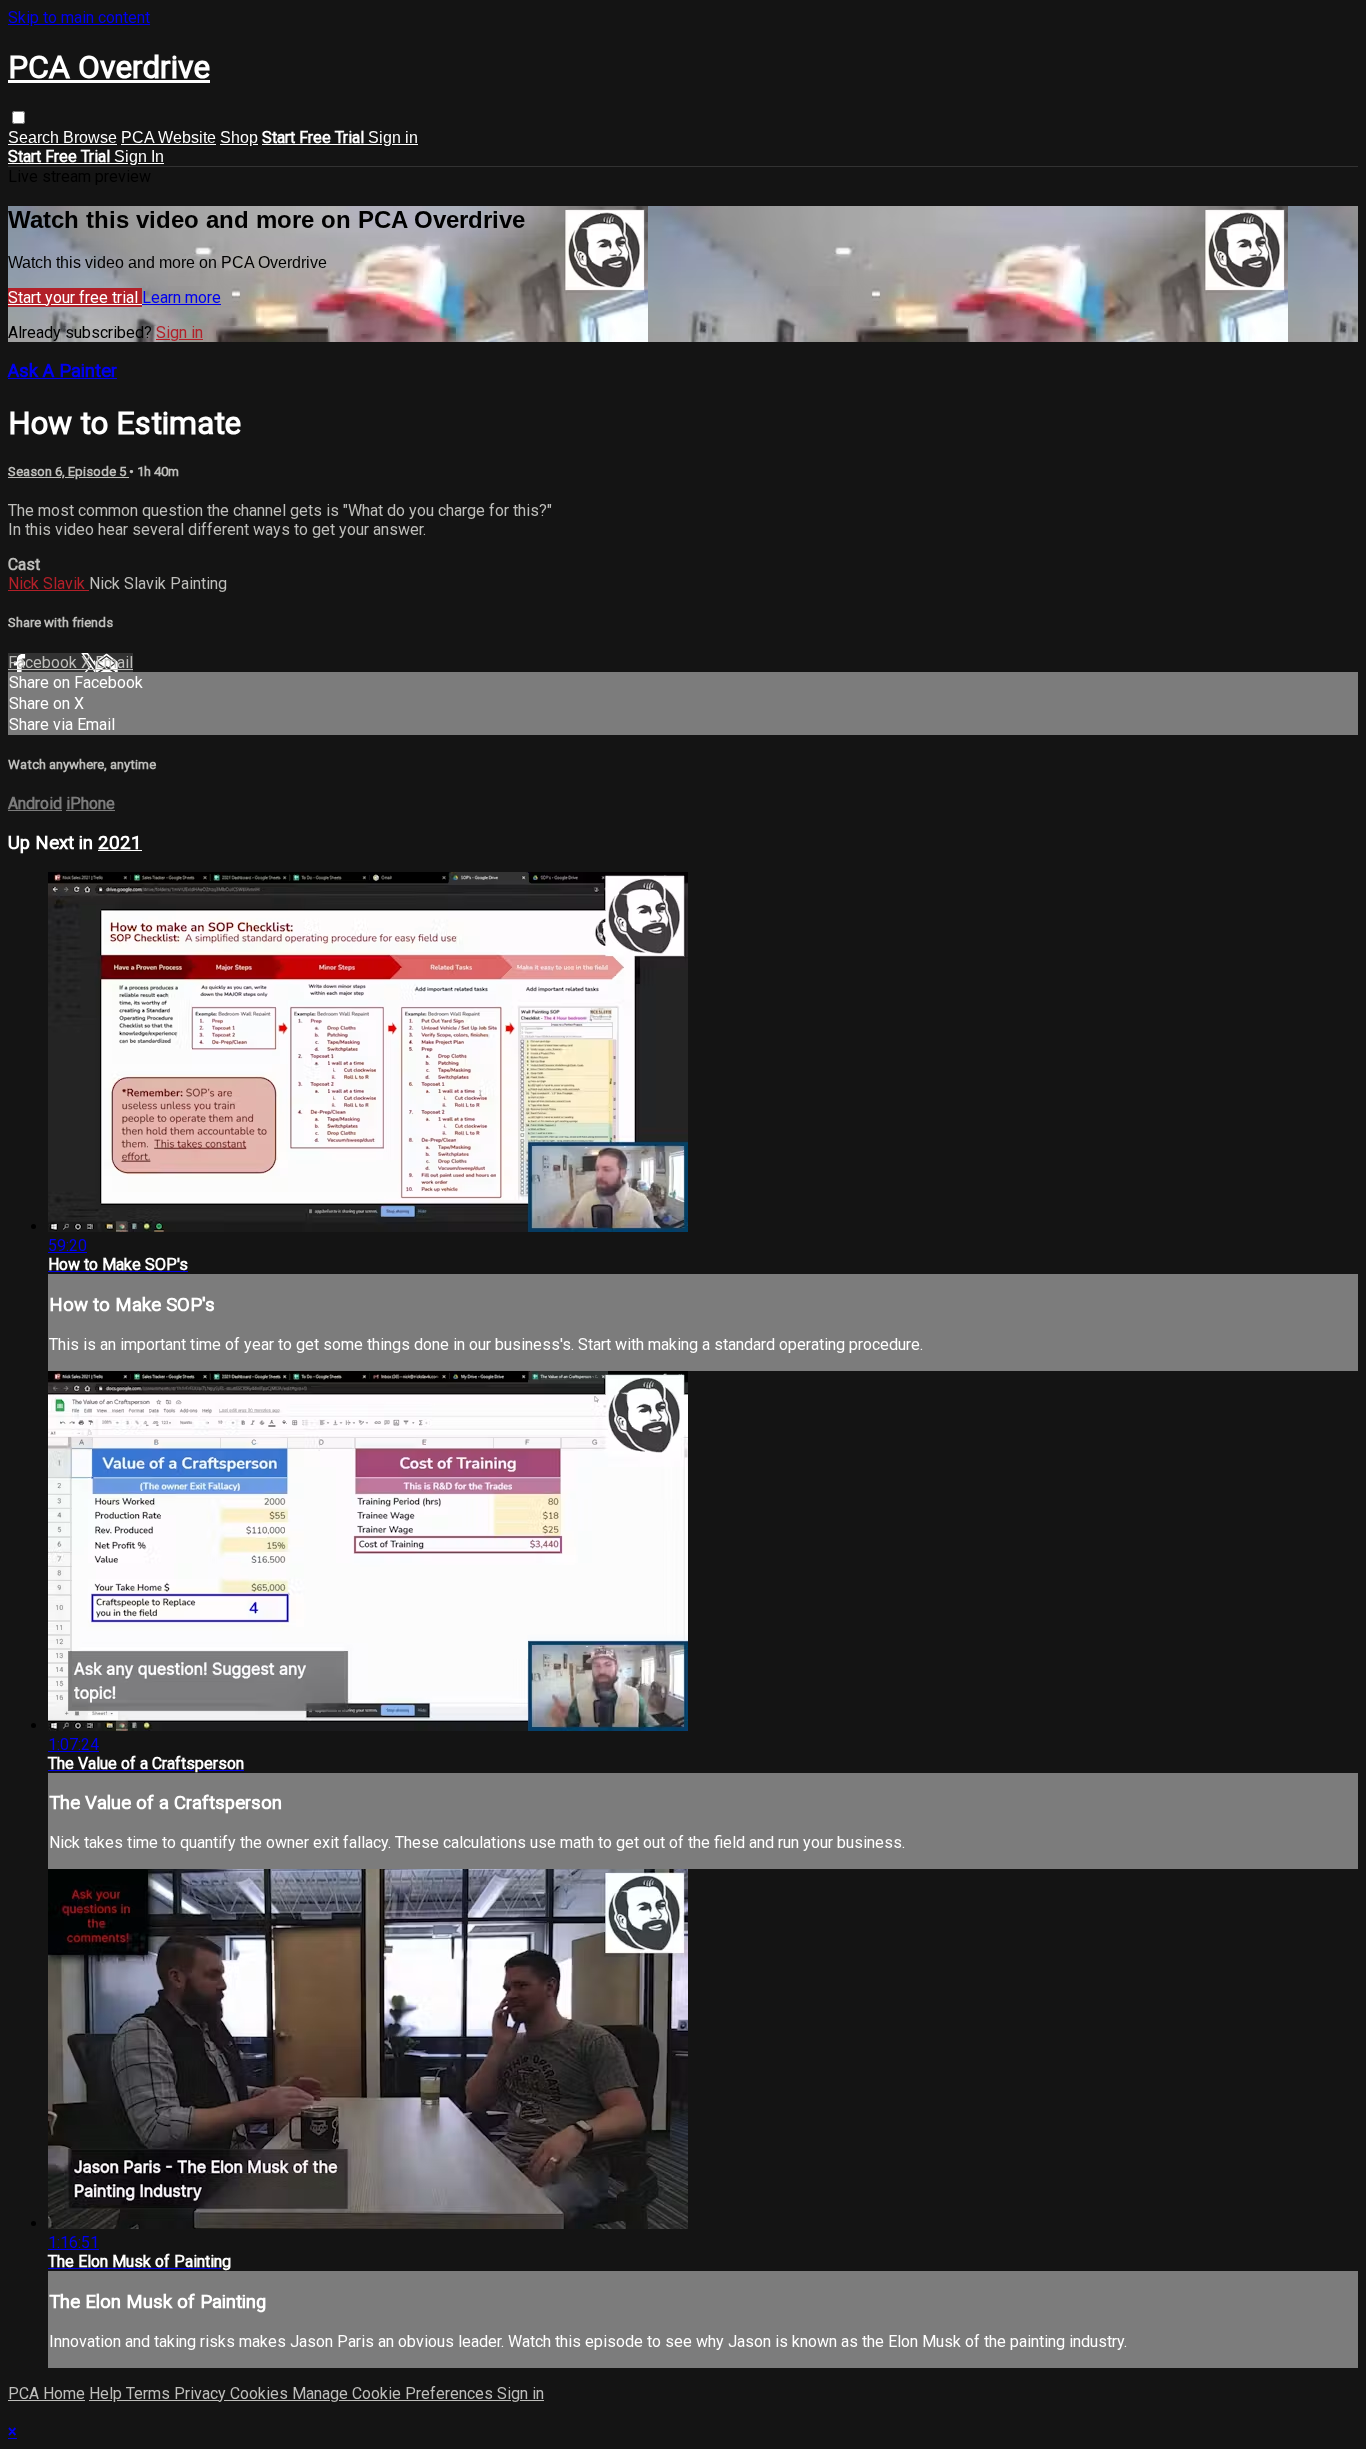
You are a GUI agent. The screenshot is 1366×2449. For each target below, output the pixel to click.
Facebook (44, 662)
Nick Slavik (48, 583)
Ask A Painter (62, 371)
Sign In (139, 156)
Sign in (393, 137)
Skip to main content (79, 17)
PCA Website (168, 137)
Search (35, 137)
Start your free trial (75, 297)
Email (114, 662)
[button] (18, 117)
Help (107, 2393)
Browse (90, 137)
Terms (150, 2393)
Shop (239, 137)
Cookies (261, 2393)
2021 (120, 843)
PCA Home (46, 2393)
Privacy (202, 2393)
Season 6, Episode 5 (68, 471)
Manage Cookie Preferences (394, 2393)
